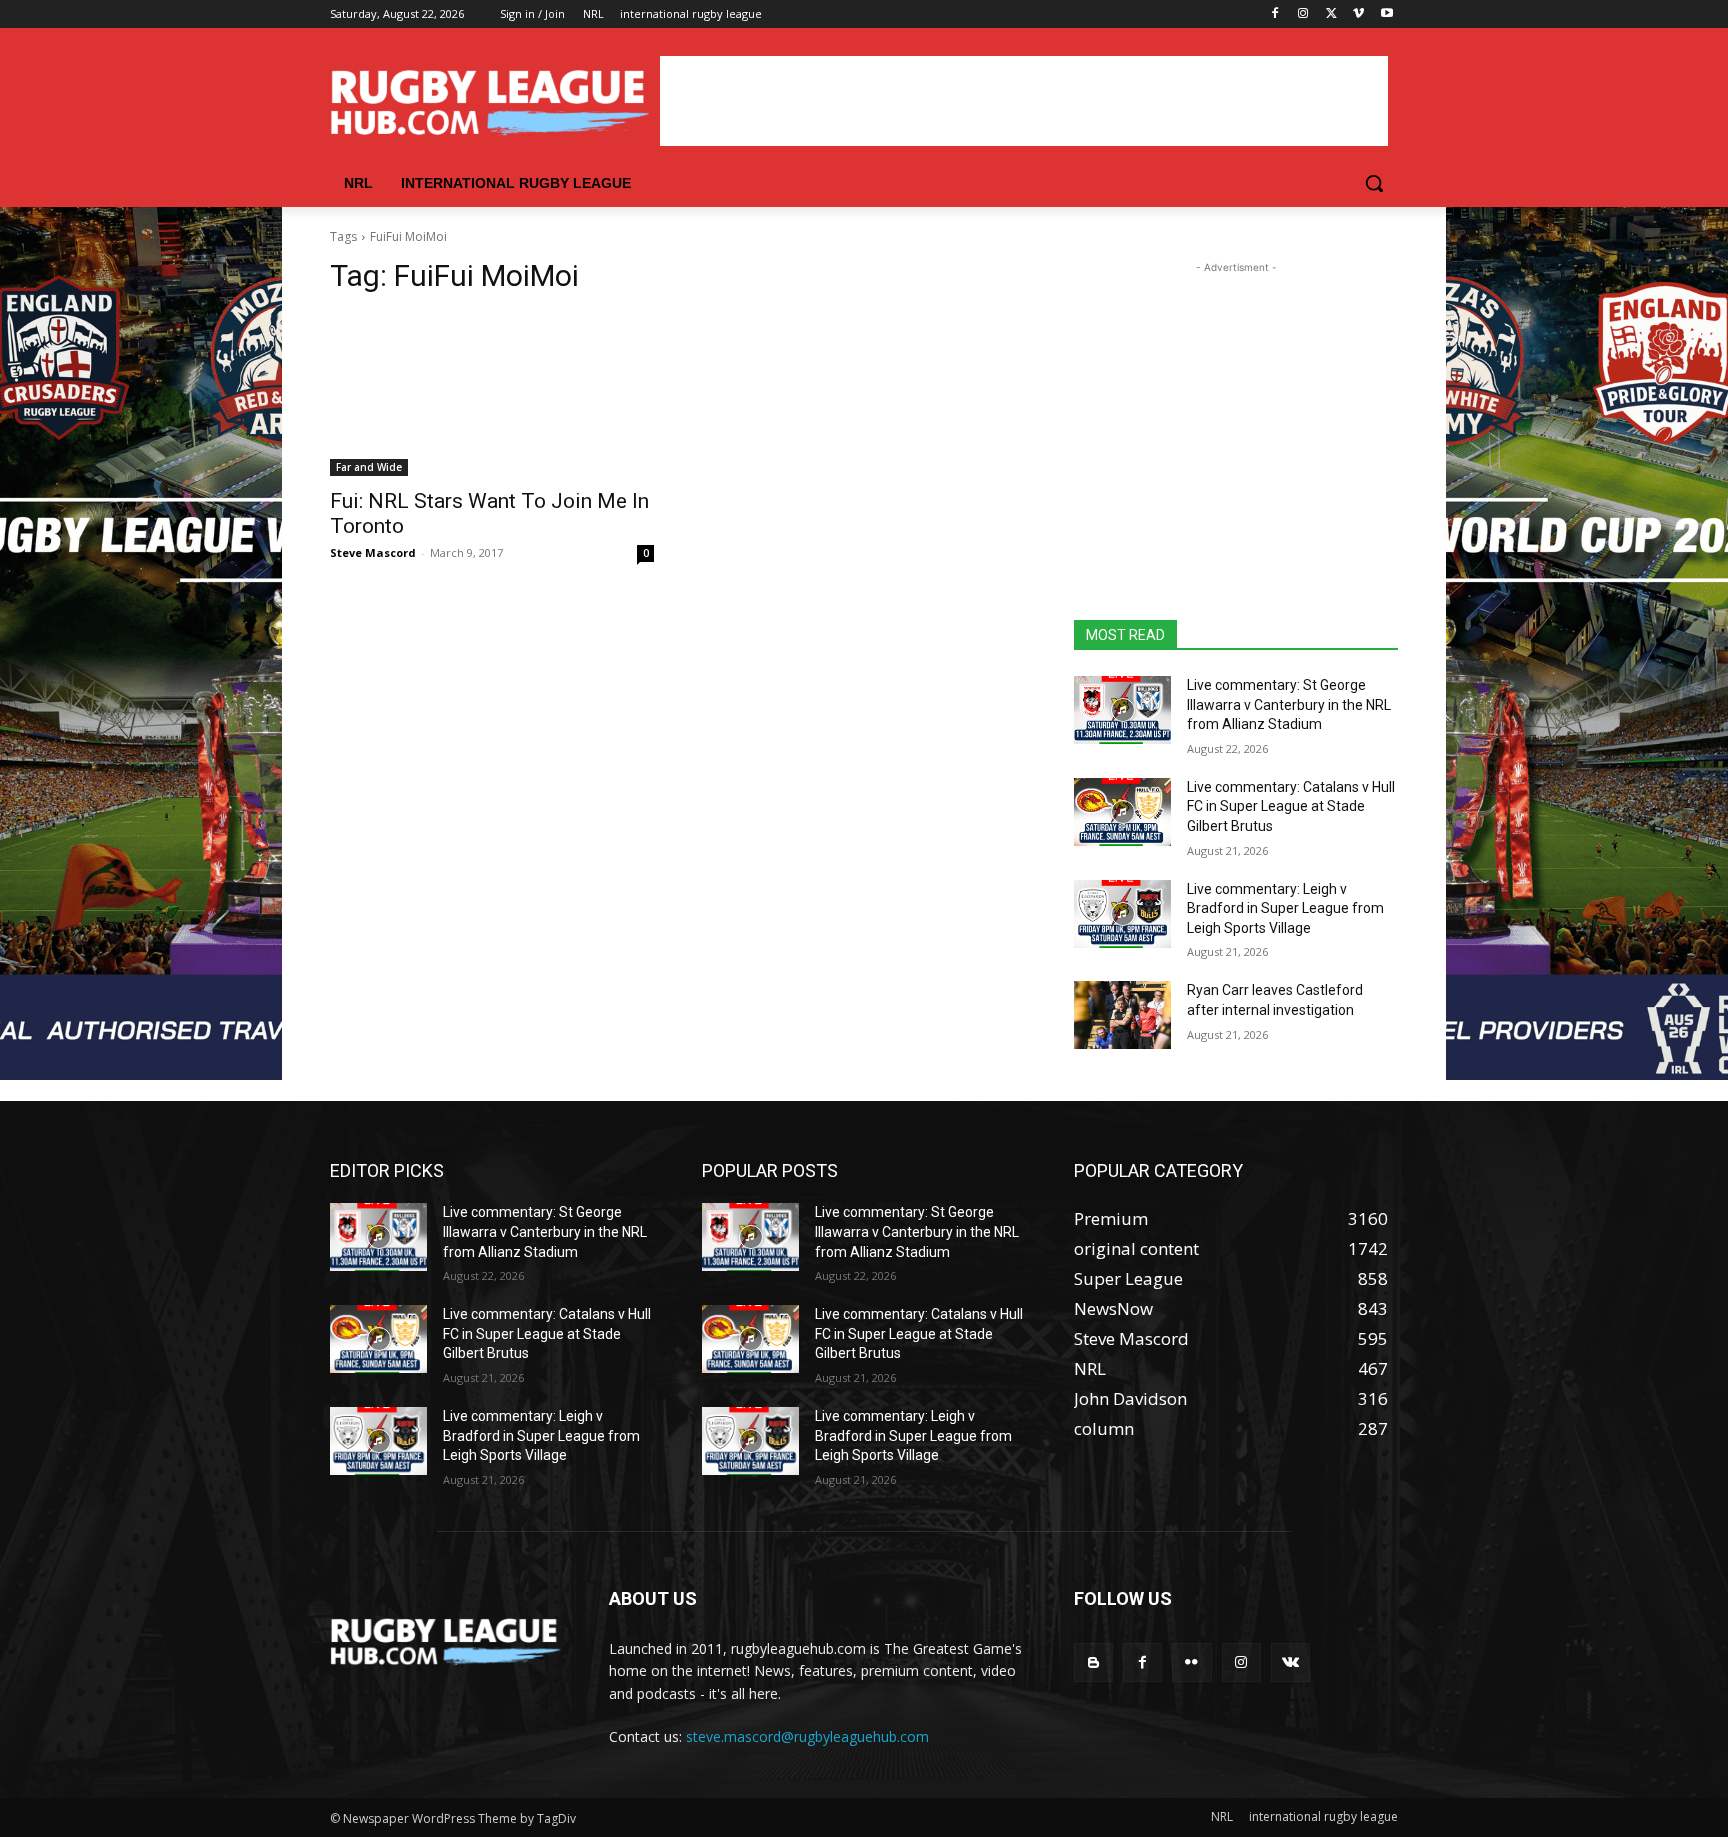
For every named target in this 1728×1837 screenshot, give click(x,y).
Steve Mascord (373, 552)
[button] (1374, 183)
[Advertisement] (1024, 101)
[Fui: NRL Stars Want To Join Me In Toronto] (492, 395)
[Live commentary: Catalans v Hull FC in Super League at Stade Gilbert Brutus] (1122, 812)
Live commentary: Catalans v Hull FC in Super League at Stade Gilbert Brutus (1291, 806)
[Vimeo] (1358, 14)
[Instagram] (1303, 14)
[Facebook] (1275, 14)
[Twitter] (1331, 14)
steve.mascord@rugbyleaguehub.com (807, 1736)
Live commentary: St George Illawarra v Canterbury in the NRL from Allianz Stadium (1289, 704)
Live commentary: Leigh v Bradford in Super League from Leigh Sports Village (1285, 908)
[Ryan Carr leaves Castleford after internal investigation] (1122, 1015)
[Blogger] (1093, 1662)
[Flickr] (1191, 1662)
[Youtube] (1386, 14)
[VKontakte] (1290, 1662)
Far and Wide (369, 467)
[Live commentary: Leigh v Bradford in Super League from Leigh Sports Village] (1122, 914)
